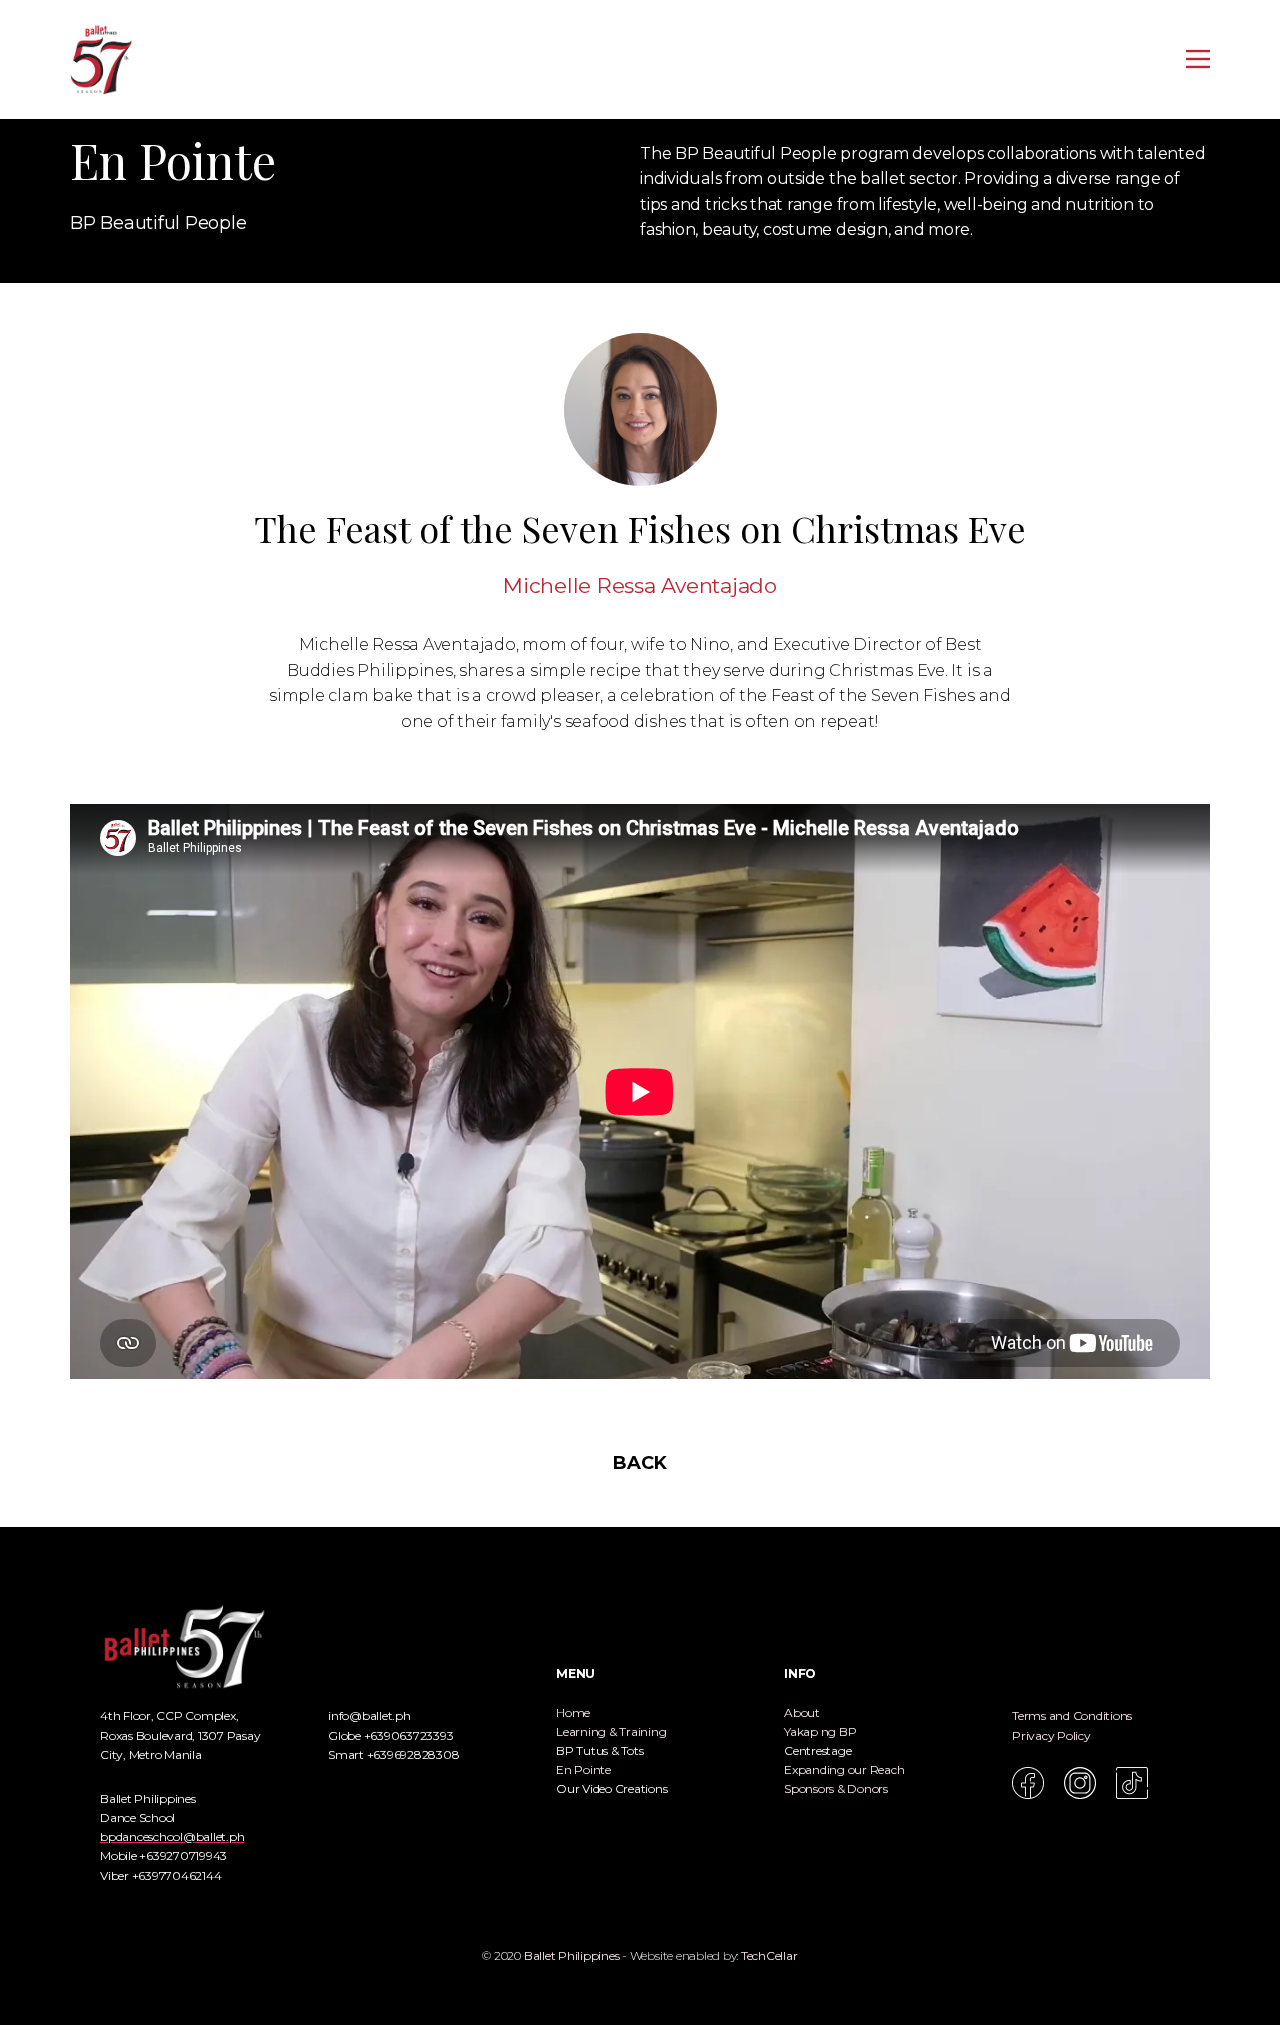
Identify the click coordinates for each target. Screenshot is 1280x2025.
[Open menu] (1198, 59)
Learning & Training (611, 1731)
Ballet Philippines (572, 1955)
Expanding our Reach (844, 1769)
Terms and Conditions (1072, 1715)
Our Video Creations (611, 1788)
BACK (639, 1463)
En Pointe (583, 1769)
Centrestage (817, 1750)
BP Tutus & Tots (599, 1750)
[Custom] (1132, 1783)
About (802, 1712)
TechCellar (769, 1955)
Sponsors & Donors (836, 1788)
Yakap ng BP (820, 1731)
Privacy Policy (1051, 1735)
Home (573, 1712)
